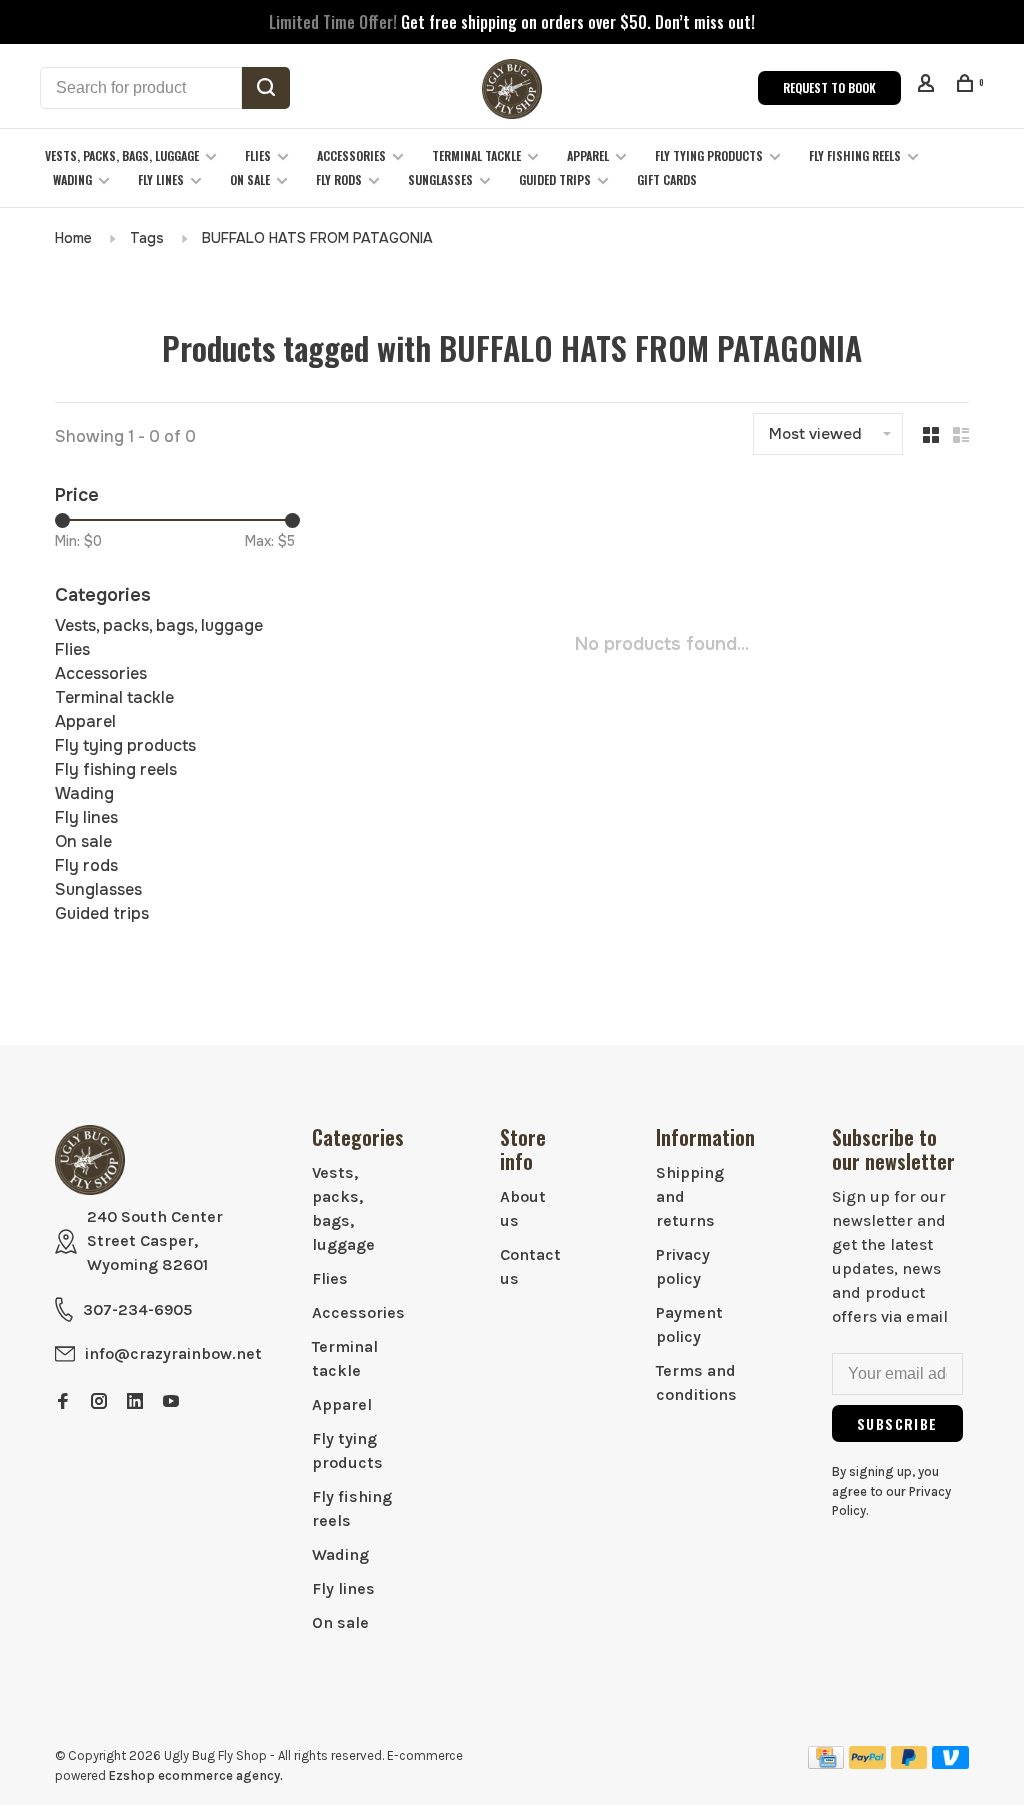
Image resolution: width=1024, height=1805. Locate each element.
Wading (72, 179)
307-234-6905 (137, 1309)
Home (73, 238)
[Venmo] (950, 1763)
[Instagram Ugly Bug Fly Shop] (99, 1402)
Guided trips (555, 179)
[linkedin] (135, 1402)
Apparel (588, 155)
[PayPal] (867, 1763)
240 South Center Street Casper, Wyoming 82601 (155, 1240)
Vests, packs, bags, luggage (122, 155)
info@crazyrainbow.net (173, 1353)
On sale (250, 179)
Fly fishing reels (855, 155)
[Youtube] (171, 1402)
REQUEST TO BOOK (829, 87)
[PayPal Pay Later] (909, 1763)
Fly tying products (709, 155)
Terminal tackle (476, 155)
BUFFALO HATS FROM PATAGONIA (317, 238)
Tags (147, 238)
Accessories (351, 155)
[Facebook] (63, 1402)
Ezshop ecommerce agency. (196, 1775)
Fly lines (161, 179)
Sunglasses (440, 179)
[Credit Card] (826, 1763)
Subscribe (897, 1423)
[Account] (928, 85)
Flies (258, 155)
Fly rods (339, 179)
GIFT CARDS (667, 179)
